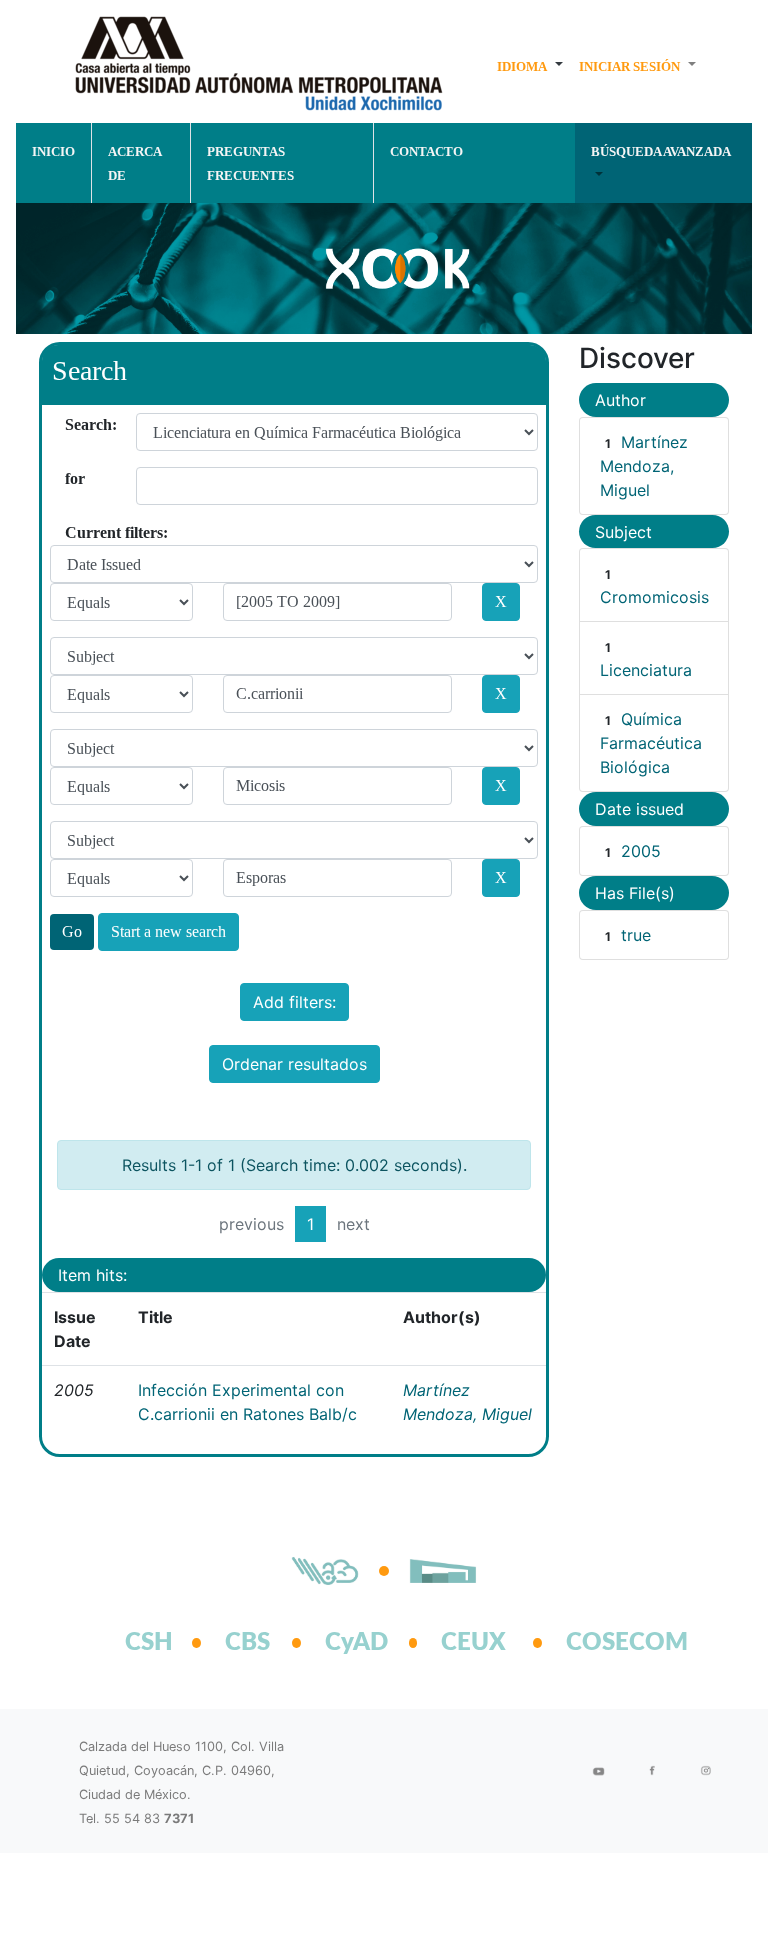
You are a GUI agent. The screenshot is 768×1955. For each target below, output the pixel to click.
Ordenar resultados (294, 1064)
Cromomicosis (654, 597)
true (636, 935)
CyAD (356, 1643)
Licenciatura (646, 670)
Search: (72, 424)
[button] (530, 66)
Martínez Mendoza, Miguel (644, 466)
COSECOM (605, 1643)
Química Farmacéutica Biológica (651, 743)
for (72, 478)
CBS (247, 1643)
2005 (641, 851)
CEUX (473, 1643)
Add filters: (294, 1002)
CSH (149, 1643)
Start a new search (168, 931)
